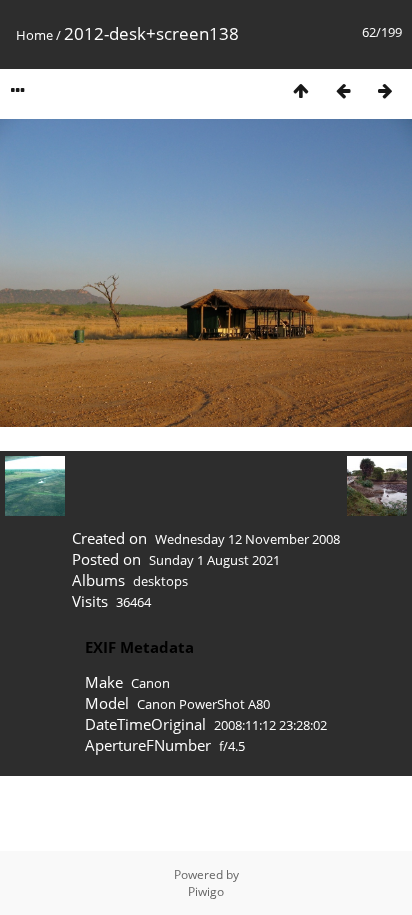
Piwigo (206, 891)
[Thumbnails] (301, 90)
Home (34, 35)
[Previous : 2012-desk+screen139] (343, 90)
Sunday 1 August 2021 (214, 560)
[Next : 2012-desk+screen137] (385, 90)
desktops (160, 581)
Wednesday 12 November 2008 (247, 539)
